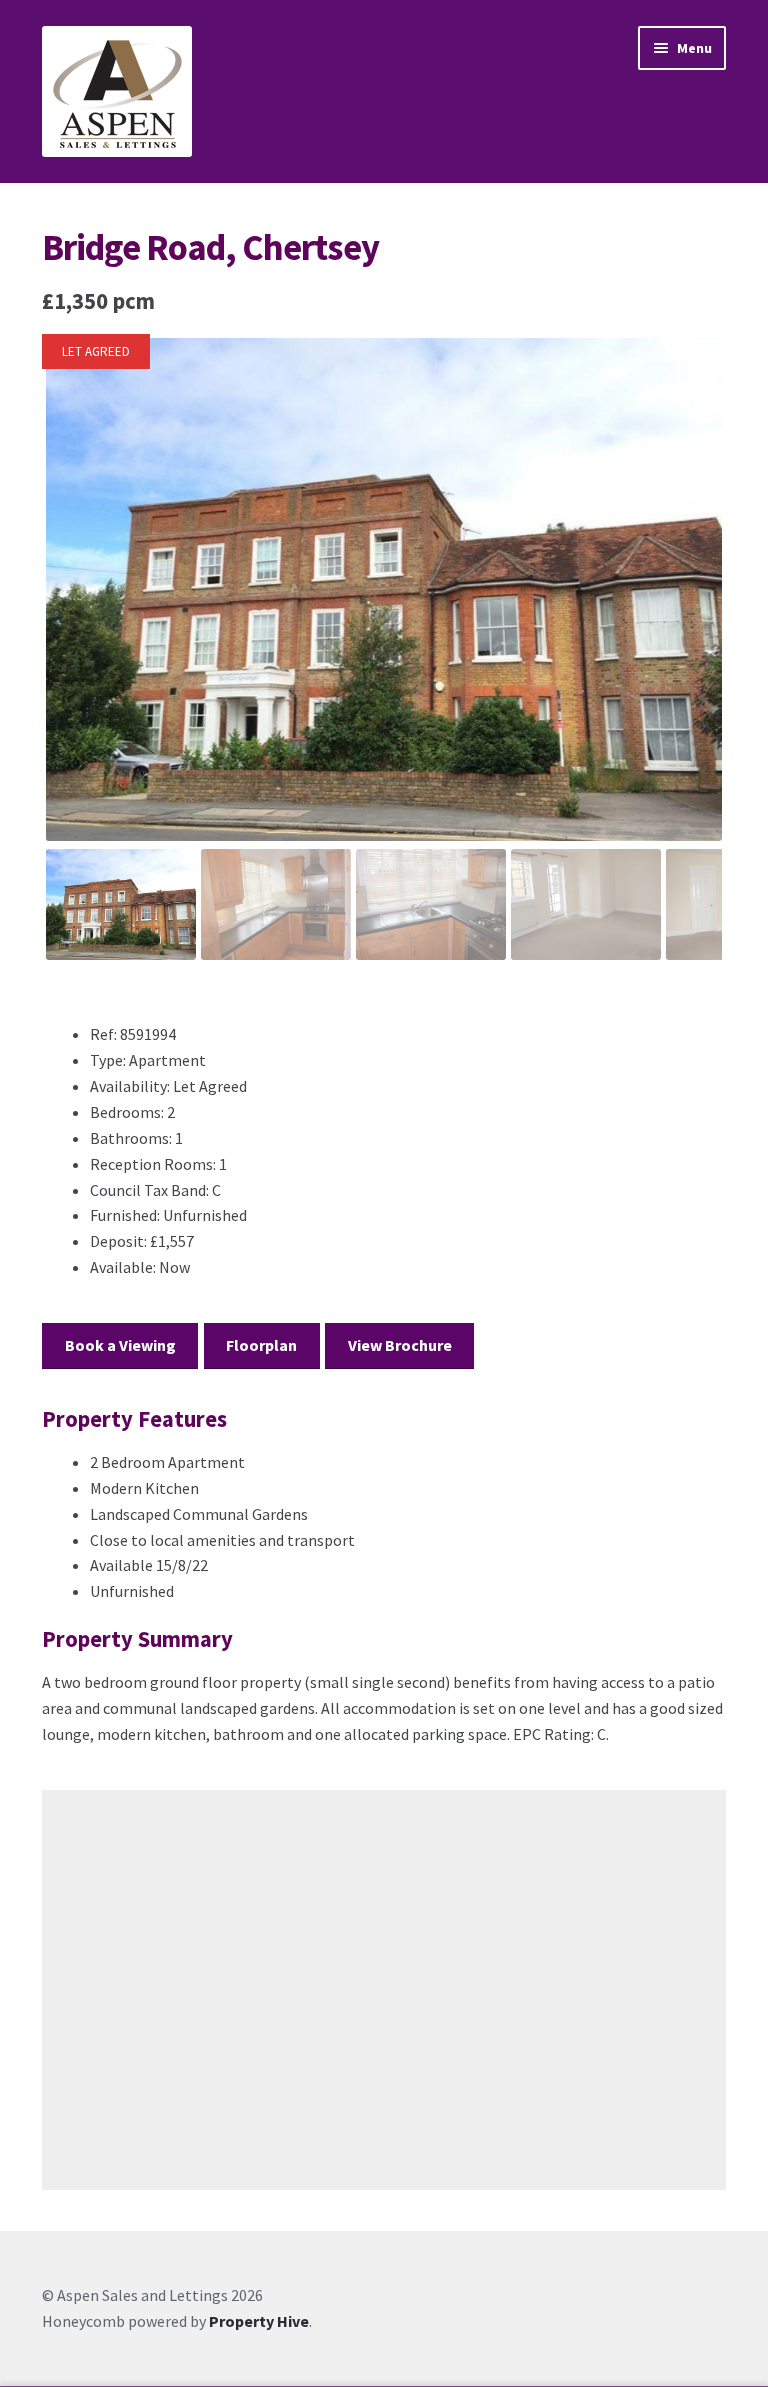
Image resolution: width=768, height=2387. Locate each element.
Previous (74, 608)
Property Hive (259, 2321)
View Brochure (400, 1345)
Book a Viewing (120, 1345)
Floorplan (261, 1345)
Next (694, 608)
